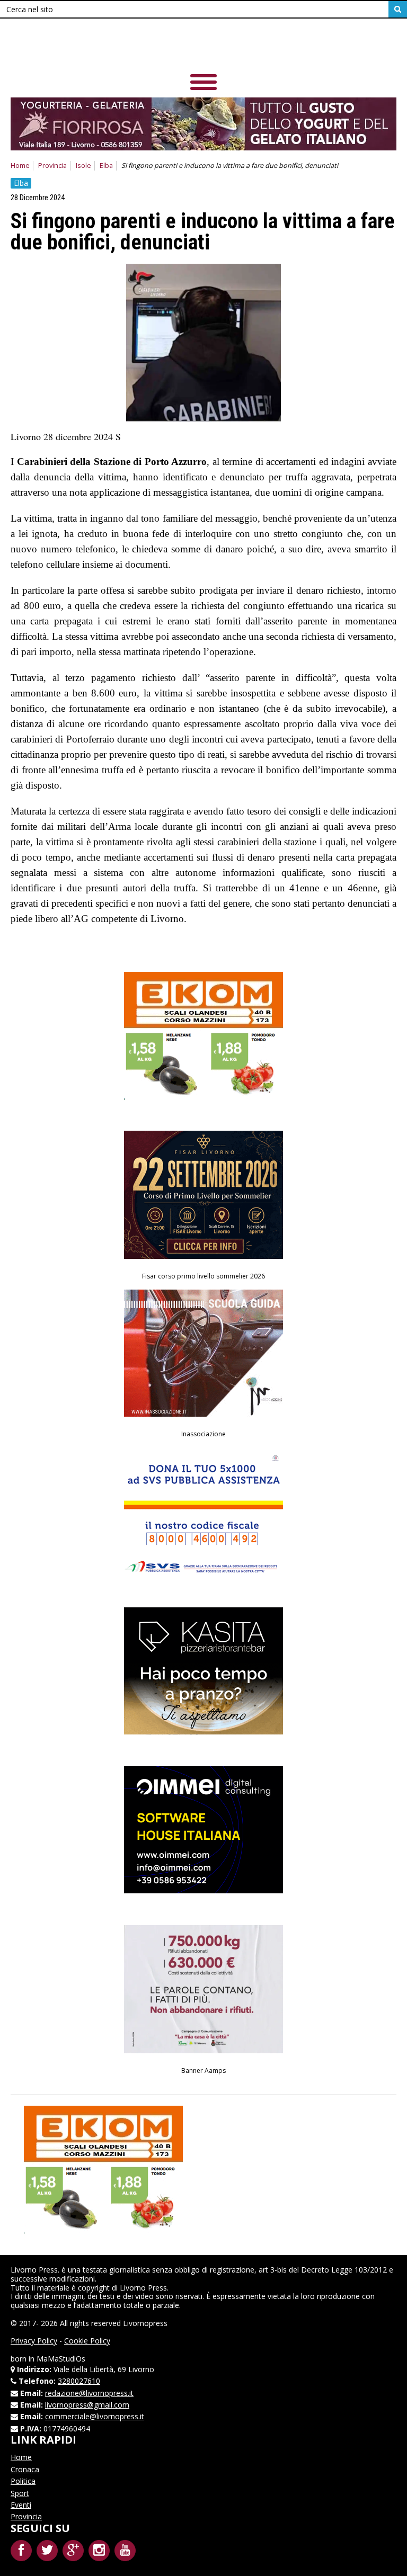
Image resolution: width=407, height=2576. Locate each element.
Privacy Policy (34, 2341)
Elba (106, 166)
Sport (20, 2493)
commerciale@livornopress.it (95, 2416)
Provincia (52, 166)
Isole (83, 166)
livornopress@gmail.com (87, 2405)
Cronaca (25, 2469)
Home (20, 166)
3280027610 (79, 2381)
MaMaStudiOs (61, 2359)
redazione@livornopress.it (89, 2393)
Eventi (21, 2505)
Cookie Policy (87, 2341)
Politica (23, 2481)
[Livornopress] (203, 47)
